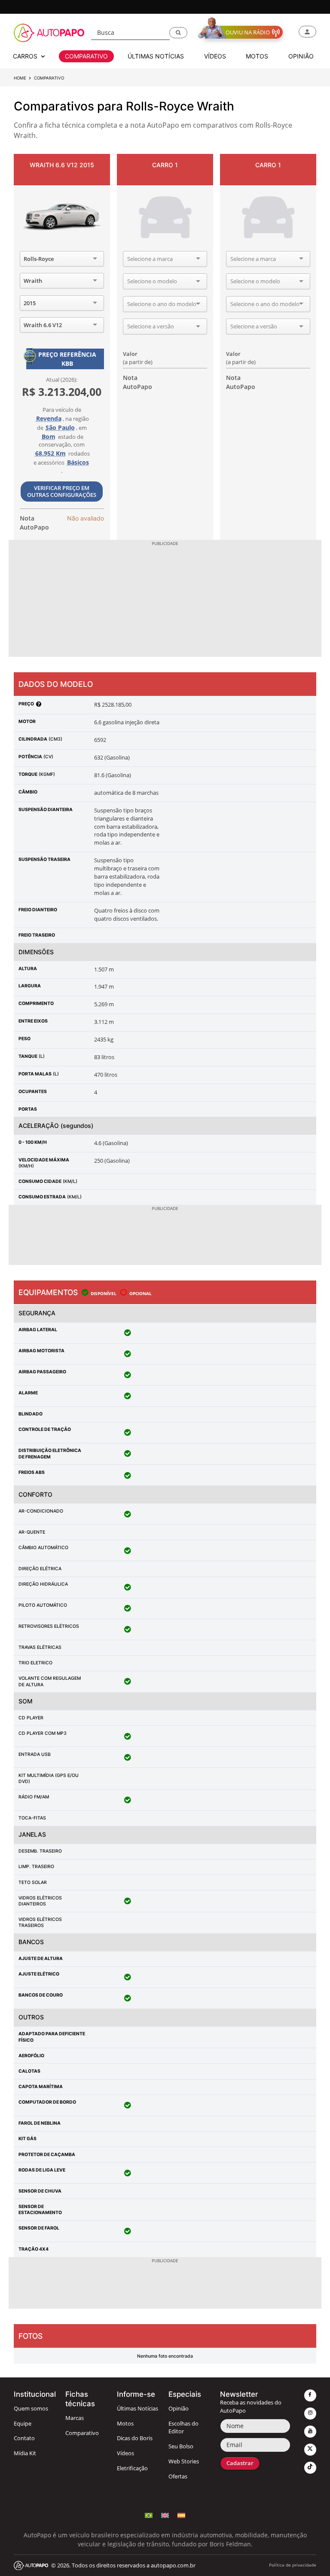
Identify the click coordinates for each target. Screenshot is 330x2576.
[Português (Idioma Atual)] (149, 2516)
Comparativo (82, 2433)
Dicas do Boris (135, 2438)
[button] (178, 33)
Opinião (179, 2409)
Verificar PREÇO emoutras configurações (62, 492)
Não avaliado (86, 518)
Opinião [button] (301, 56)
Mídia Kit (25, 2453)
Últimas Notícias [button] (156, 56)
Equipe (23, 2424)
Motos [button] (257, 56)
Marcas (75, 2418)
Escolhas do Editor (183, 2428)
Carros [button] (26, 56)
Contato (24, 2438)
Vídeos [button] (215, 56)
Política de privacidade (293, 2565)
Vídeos (125, 2453)
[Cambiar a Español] (181, 2516)
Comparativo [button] (86, 56)
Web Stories (184, 2461)
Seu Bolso (181, 2446)
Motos (125, 2424)
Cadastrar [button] (240, 2463)
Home (20, 78)
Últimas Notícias (137, 2409)
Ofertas (178, 2476)
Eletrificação (132, 2468)
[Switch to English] (165, 2516)
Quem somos (31, 2409)
